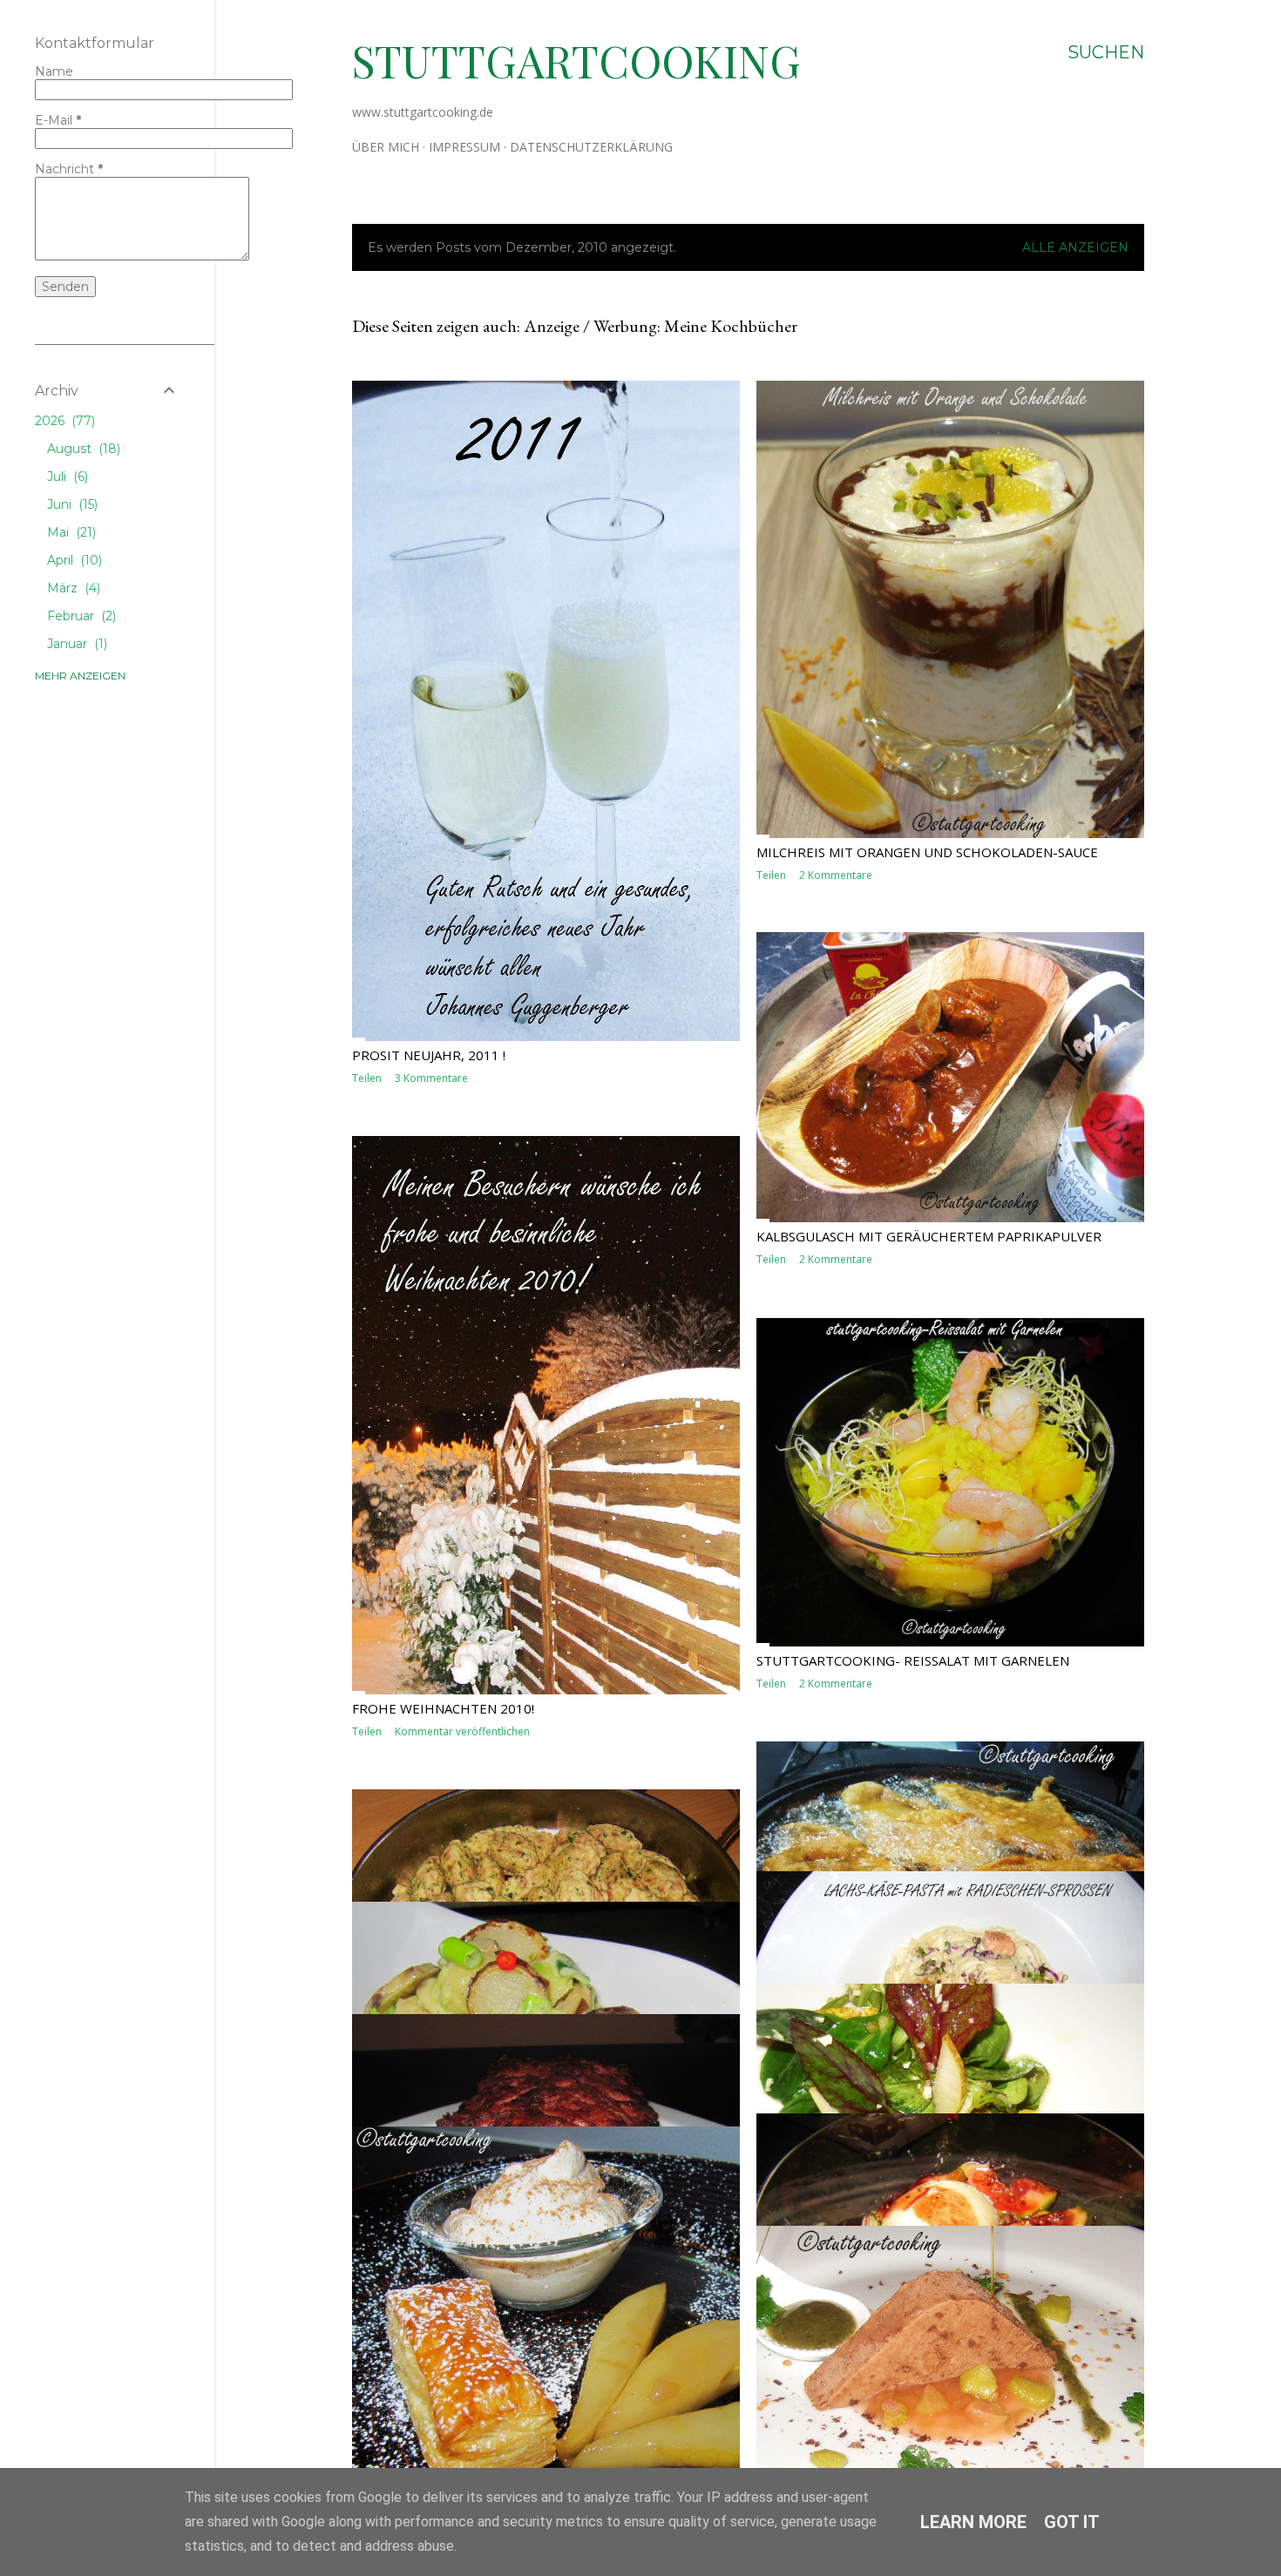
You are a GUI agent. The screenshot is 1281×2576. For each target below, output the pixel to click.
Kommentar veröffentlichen (462, 1731)
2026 (63, 421)
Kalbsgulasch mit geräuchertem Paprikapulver (929, 1236)
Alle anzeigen (1075, 247)
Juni (71, 504)
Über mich (386, 147)
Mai (70, 532)
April (73, 560)
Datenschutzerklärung (591, 147)
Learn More (973, 2522)
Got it (1072, 2522)
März (72, 588)
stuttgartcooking (576, 61)
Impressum (464, 147)
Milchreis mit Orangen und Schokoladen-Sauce (927, 852)
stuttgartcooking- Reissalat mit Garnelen (913, 1660)
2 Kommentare (836, 875)
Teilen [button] (367, 1078)
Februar (80, 616)
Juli (66, 477)
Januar (75, 644)
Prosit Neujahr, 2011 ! (429, 1055)
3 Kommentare (431, 1078)
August (82, 449)
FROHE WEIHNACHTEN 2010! (443, 1708)
